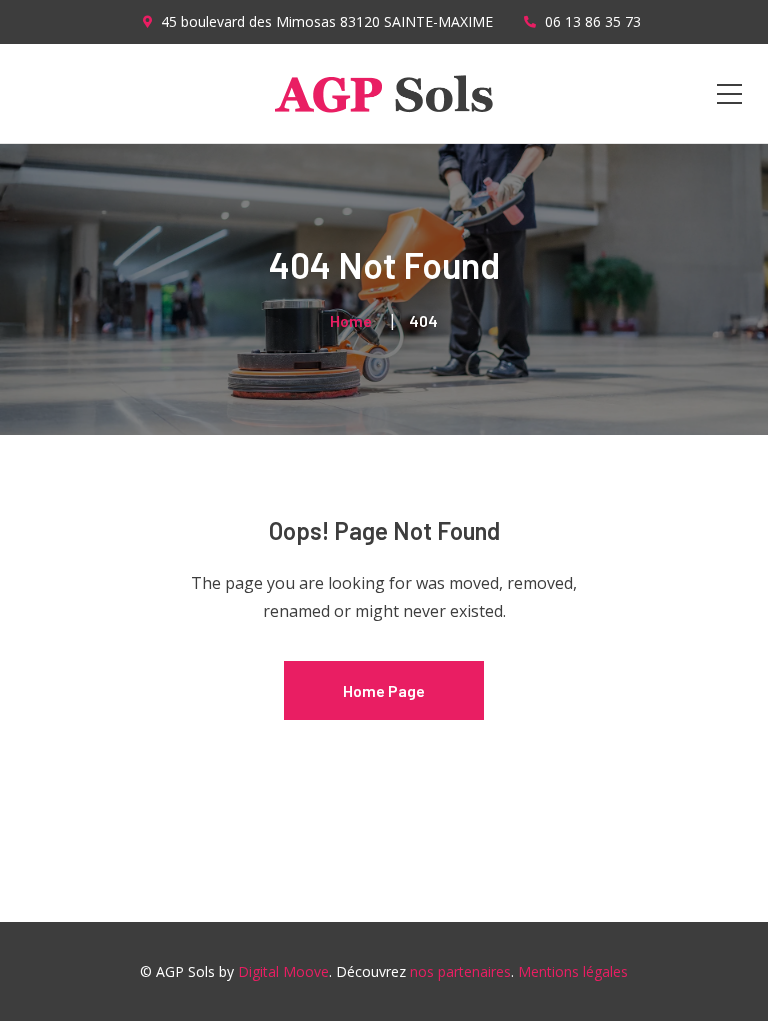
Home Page (384, 690)
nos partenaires (460, 971)
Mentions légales (573, 971)
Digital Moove (283, 971)
